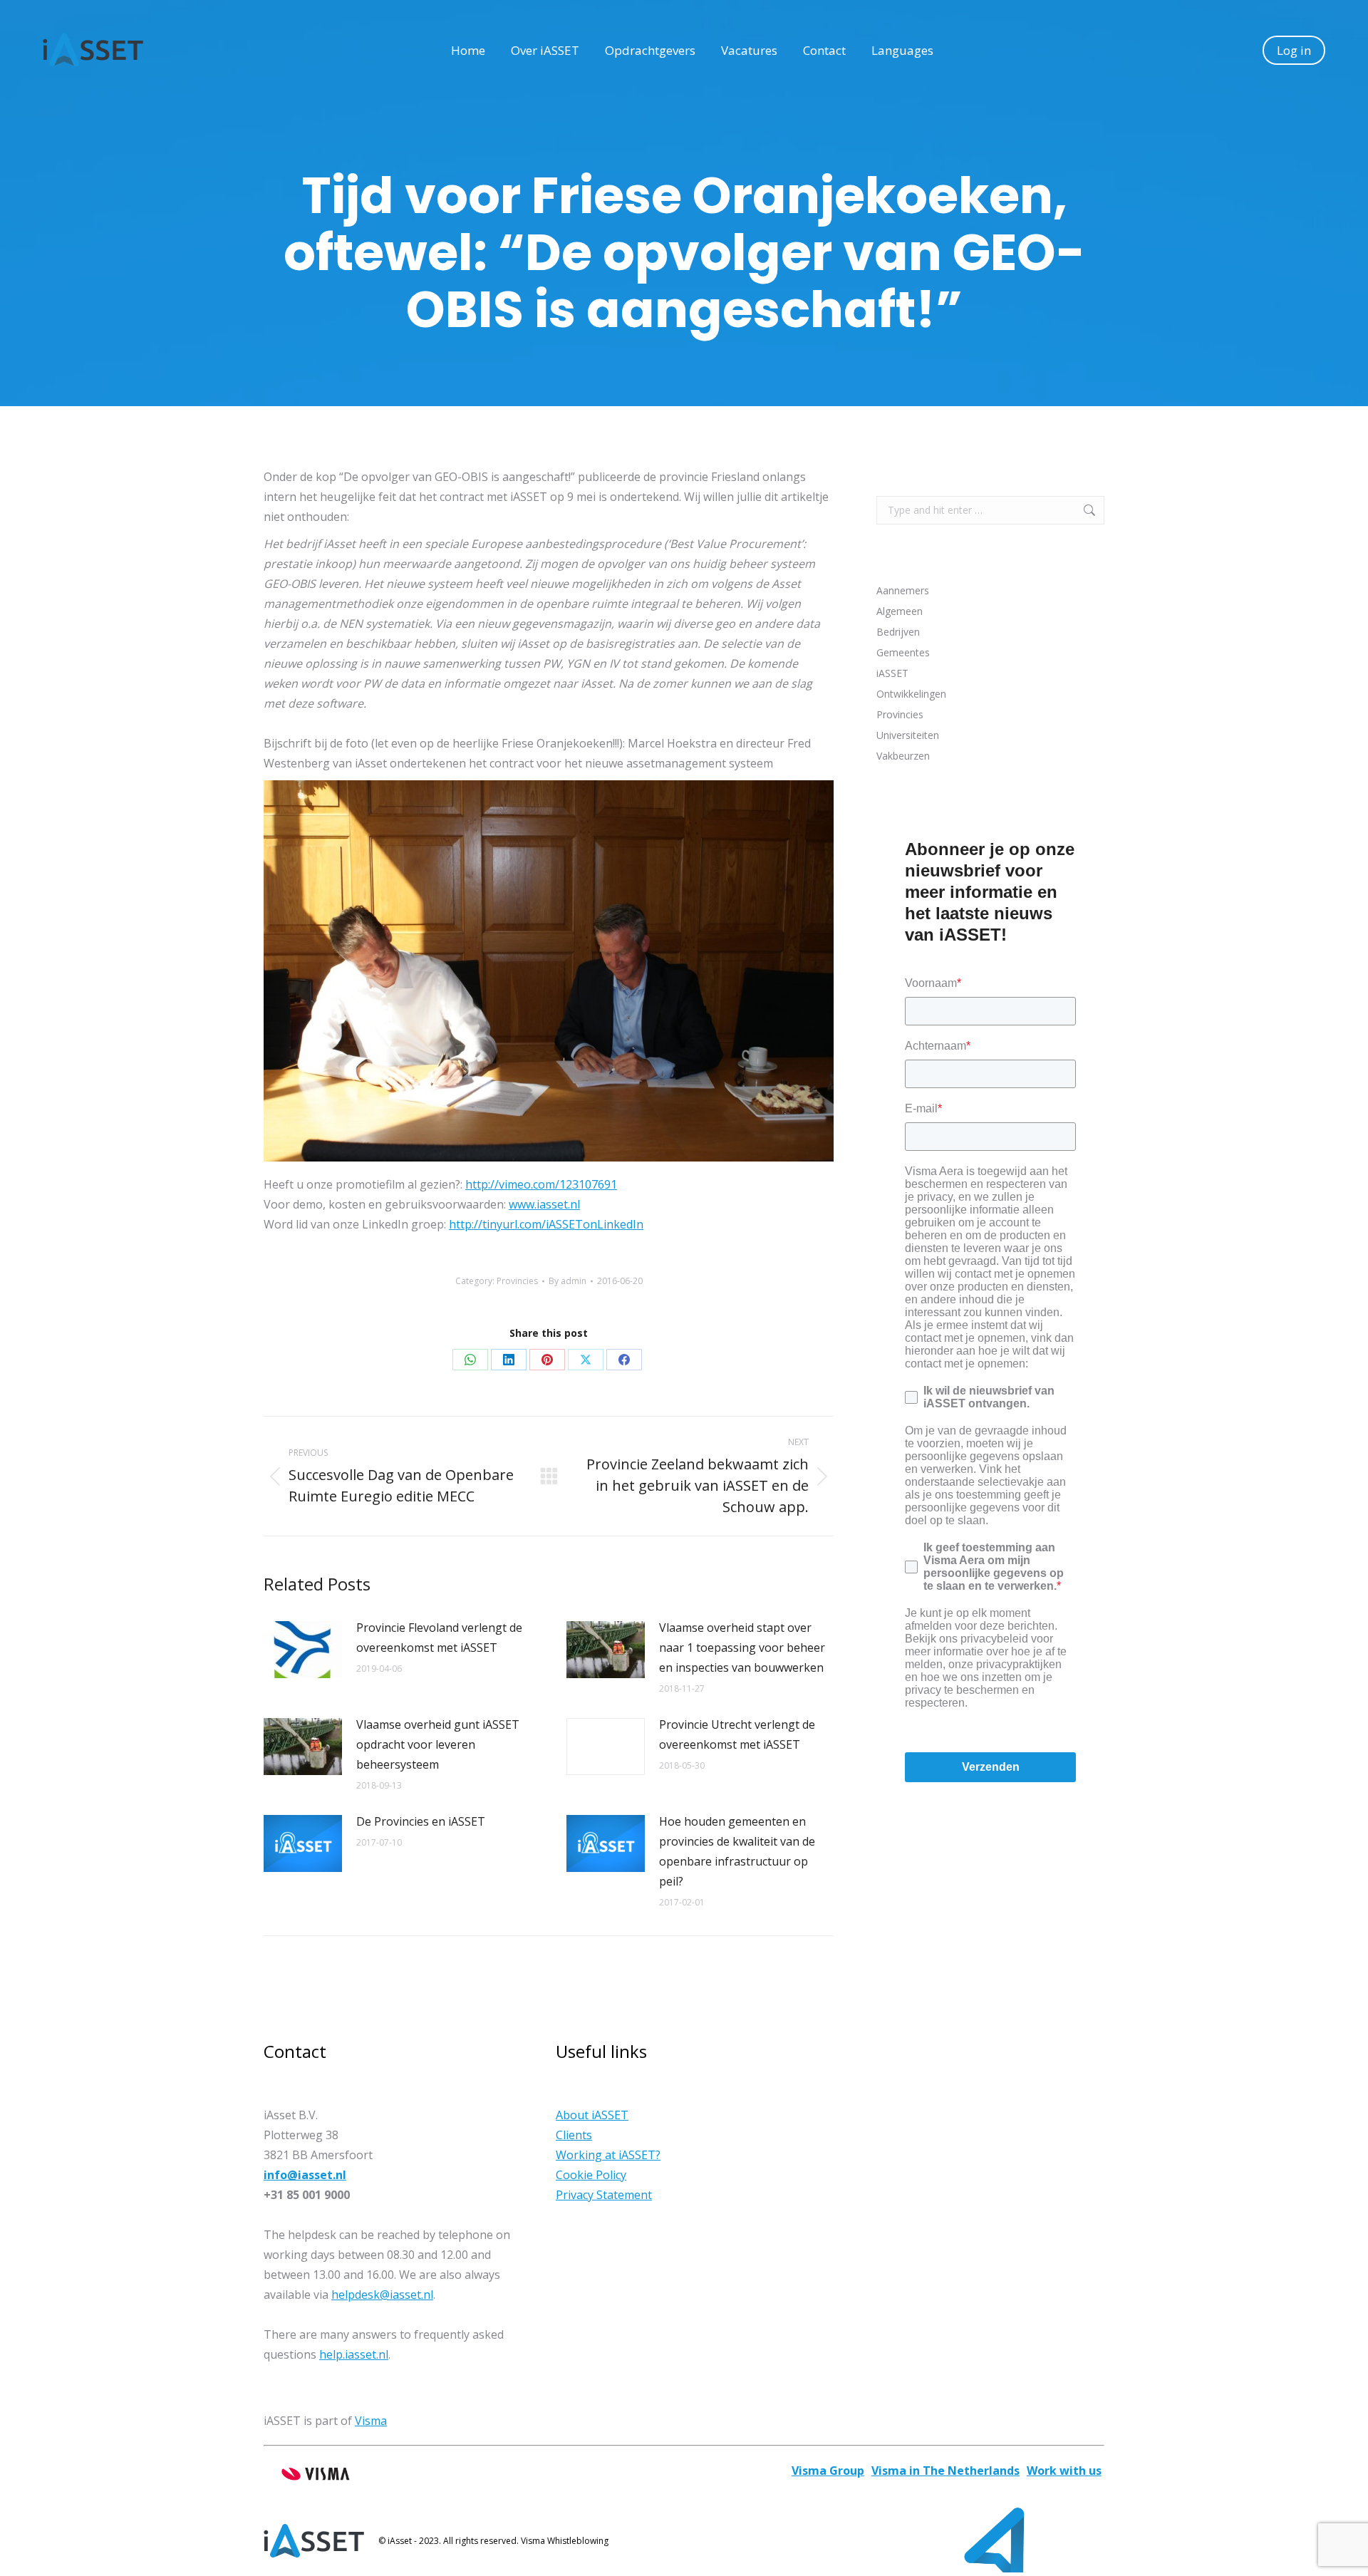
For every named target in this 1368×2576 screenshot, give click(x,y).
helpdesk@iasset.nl (382, 2295)
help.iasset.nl (354, 2354)
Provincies (517, 1281)
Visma (371, 2421)
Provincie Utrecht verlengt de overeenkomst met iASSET (737, 1734)
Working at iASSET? (608, 2155)
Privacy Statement (604, 2195)
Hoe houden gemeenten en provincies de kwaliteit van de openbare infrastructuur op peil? (737, 1851)
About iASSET (592, 2115)
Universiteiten (908, 735)
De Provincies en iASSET (421, 1821)
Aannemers (903, 590)
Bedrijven (898, 632)
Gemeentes (903, 652)
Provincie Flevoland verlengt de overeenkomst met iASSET (439, 1638)
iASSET (892, 673)
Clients (574, 2135)
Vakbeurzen (903, 756)
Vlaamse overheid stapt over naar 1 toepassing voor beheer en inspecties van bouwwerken (742, 1647)
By (568, 1281)
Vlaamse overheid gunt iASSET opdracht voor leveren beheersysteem (438, 1744)
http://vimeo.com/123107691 (541, 1184)
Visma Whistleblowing (565, 2541)
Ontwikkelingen (911, 694)
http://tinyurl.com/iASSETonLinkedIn (546, 1224)
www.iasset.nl (544, 1204)
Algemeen (900, 611)
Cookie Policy (591, 2175)
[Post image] (303, 1650)
